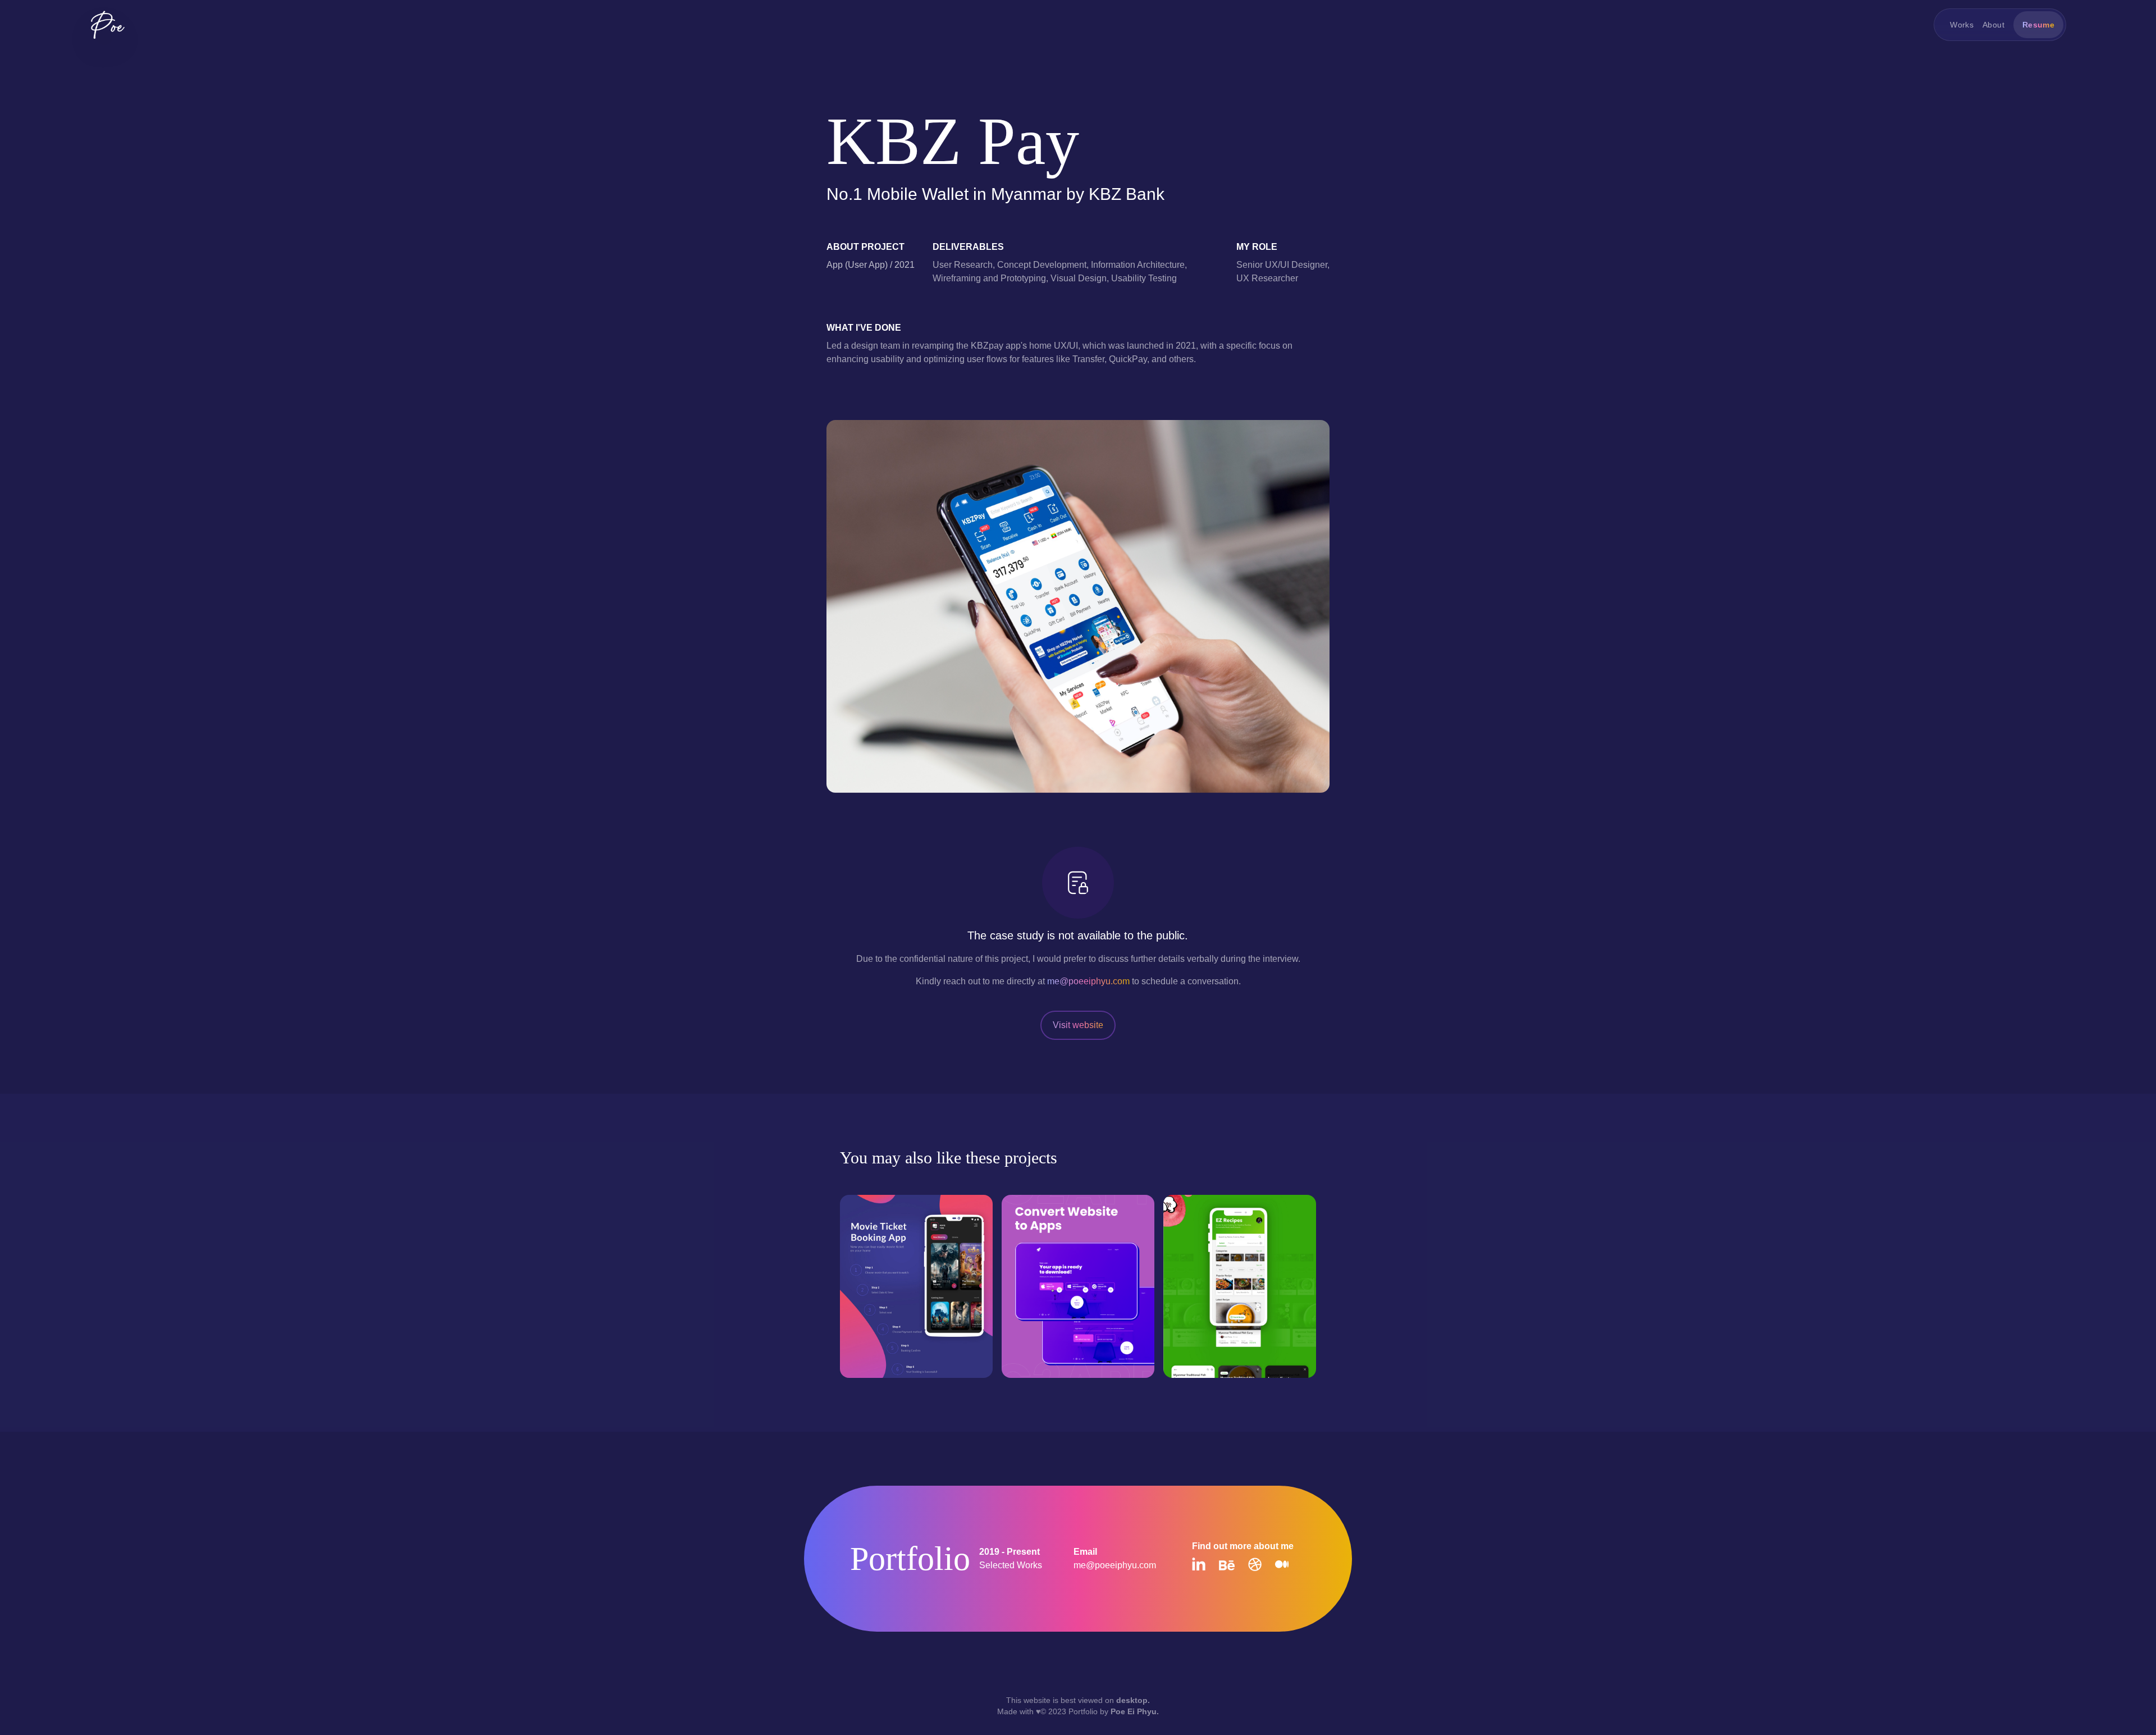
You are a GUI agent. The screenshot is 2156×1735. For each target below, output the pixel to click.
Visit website (1078, 1025)
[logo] (108, 25)
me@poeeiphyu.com (1088, 981)
